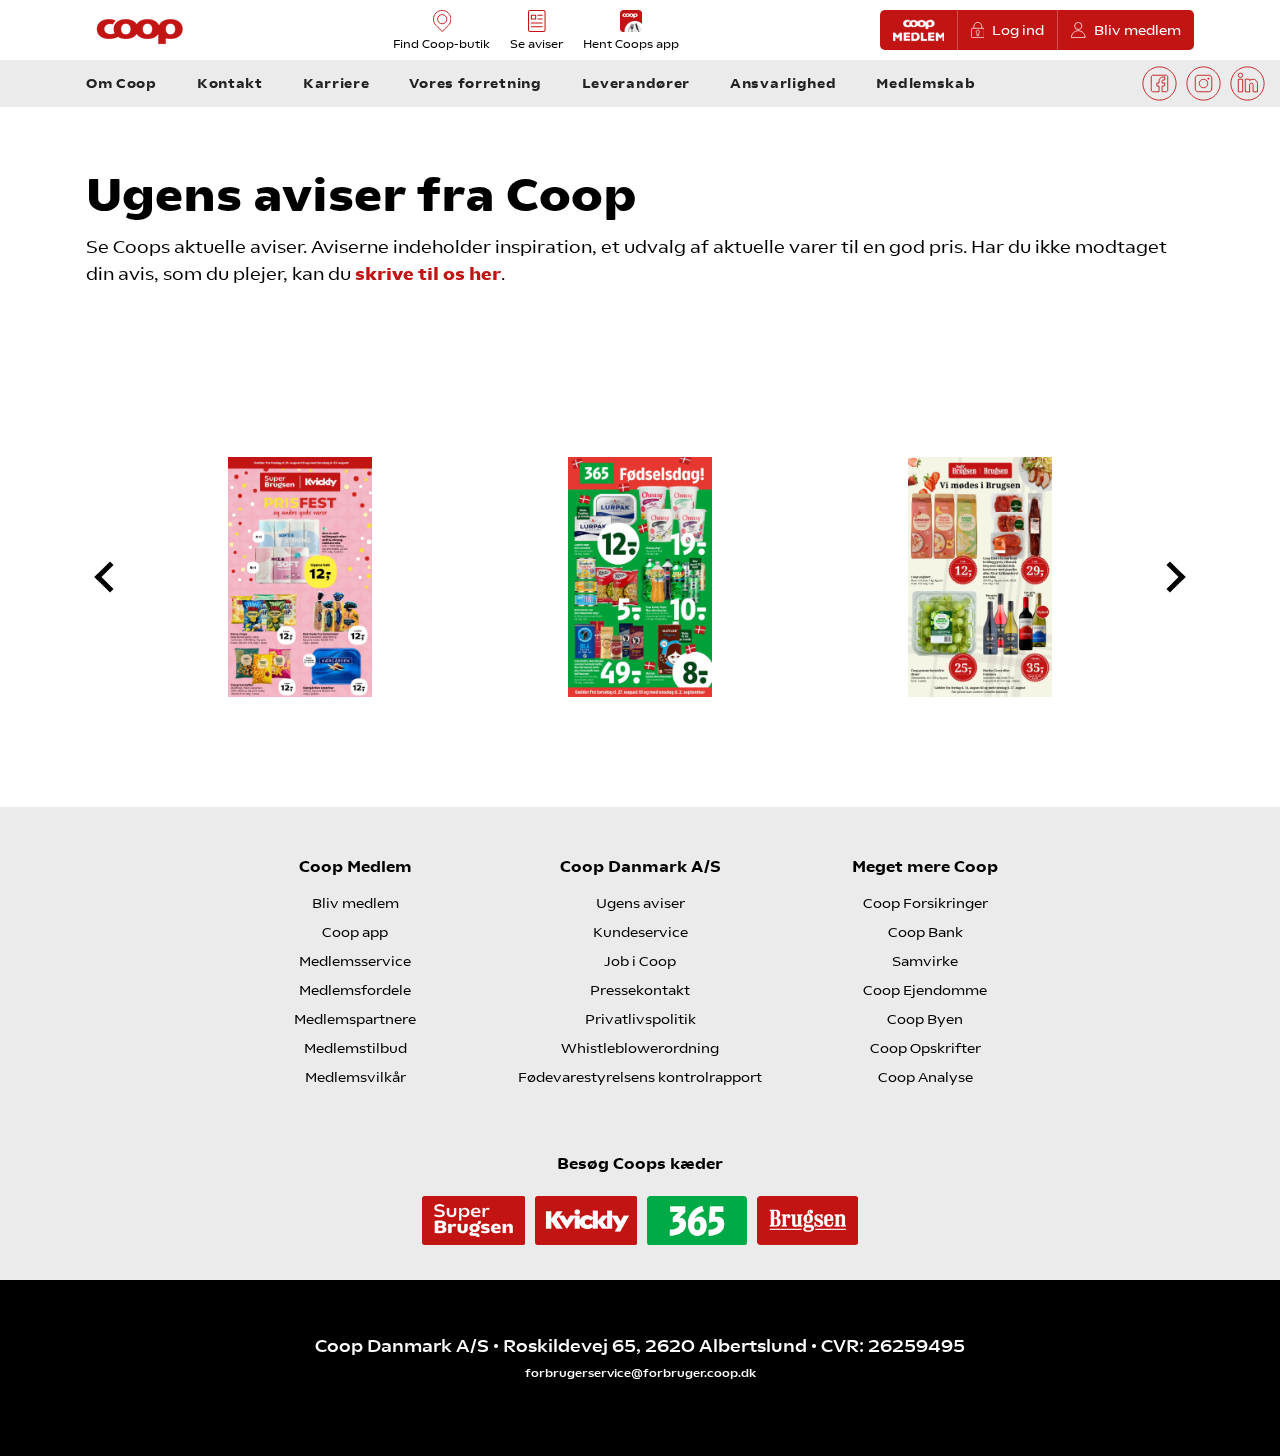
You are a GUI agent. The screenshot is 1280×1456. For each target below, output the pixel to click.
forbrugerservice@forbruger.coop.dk (640, 1373)
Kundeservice (640, 932)
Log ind (1018, 30)
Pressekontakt (640, 990)
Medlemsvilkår (355, 1077)
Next (1159, 577)
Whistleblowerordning (640, 1048)
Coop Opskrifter (925, 1048)
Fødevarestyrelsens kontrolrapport (640, 1077)
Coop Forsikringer (925, 903)
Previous (121, 577)
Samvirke (925, 961)
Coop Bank (925, 932)
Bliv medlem (1137, 30)
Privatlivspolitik (640, 1019)
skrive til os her (428, 273)
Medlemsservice (355, 961)
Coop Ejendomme (925, 990)
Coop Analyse (925, 1077)
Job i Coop (640, 961)
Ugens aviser (640, 903)
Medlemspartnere (355, 1019)
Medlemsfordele (355, 990)
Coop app (355, 932)
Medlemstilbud (355, 1048)
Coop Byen (925, 1019)
